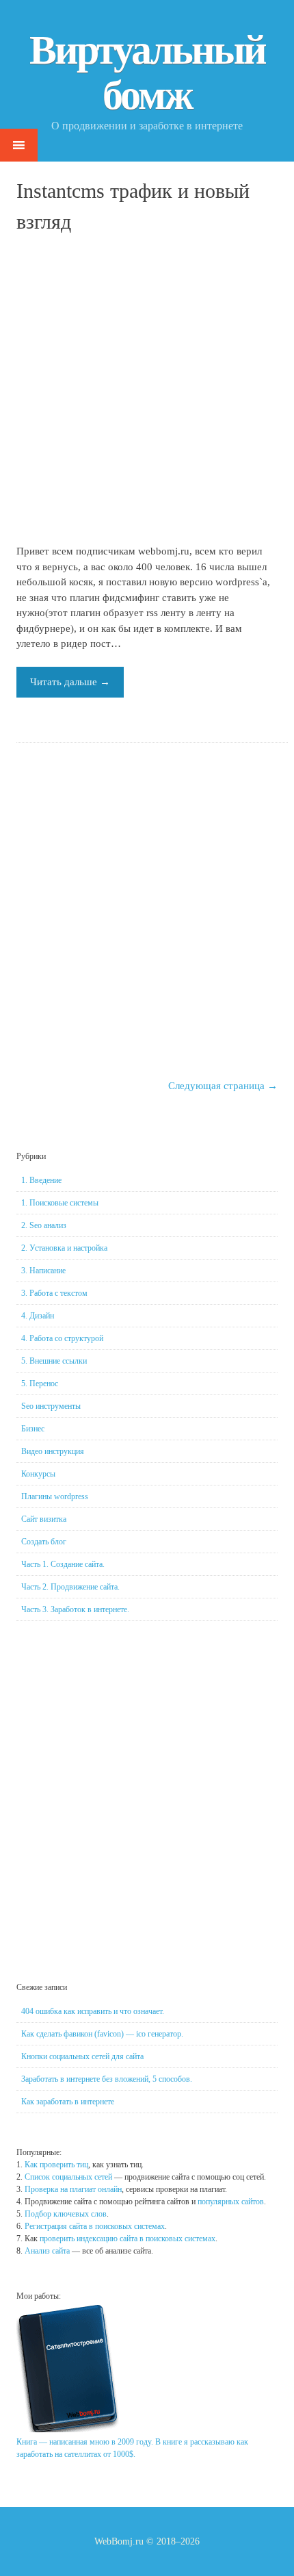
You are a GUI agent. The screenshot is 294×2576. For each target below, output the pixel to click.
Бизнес (33, 1429)
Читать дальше (70, 682)
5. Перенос (40, 1383)
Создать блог (44, 1542)
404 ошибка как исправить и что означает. (93, 2011)
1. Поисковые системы (60, 1203)
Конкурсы (38, 1474)
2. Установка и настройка (64, 1248)
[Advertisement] (147, 391)
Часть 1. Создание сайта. (63, 1564)
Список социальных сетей (68, 2177)
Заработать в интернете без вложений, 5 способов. (107, 2079)
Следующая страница (223, 1086)
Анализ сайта (47, 2251)
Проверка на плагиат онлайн (73, 2189)
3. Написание (43, 1271)
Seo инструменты (51, 1406)
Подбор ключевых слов (66, 2214)
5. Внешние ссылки (54, 1361)
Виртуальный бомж (147, 73)
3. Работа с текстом (54, 1293)
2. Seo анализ (44, 1225)
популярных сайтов (231, 2202)
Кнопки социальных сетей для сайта (82, 2056)
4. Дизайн (38, 1316)
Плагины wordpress (55, 1496)
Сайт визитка (44, 1519)
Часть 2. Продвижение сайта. (70, 1587)
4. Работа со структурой (62, 1338)
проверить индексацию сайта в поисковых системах (128, 2239)
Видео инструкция (53, 1451)
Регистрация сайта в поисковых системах (95, 2226)
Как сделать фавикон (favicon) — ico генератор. (102, 2034)
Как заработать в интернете (68, 2102)
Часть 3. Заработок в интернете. (75, 1609)
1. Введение (41, 1180)
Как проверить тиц (56, 2165)
